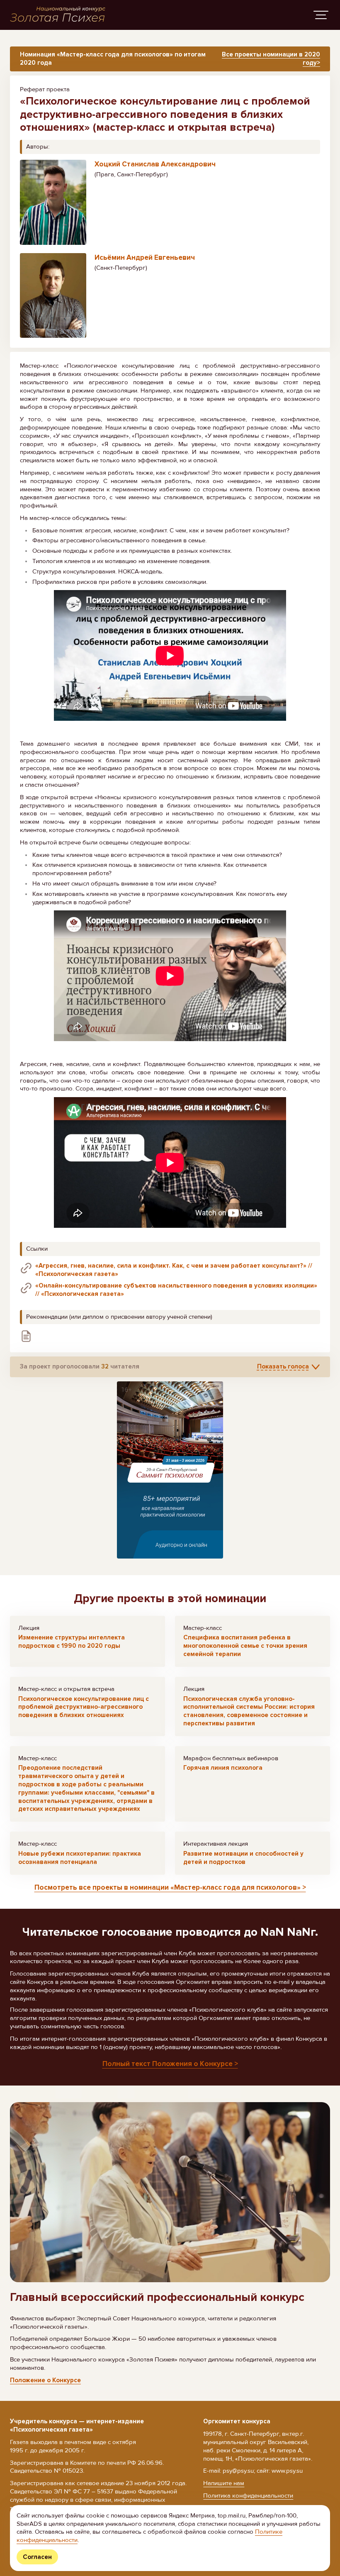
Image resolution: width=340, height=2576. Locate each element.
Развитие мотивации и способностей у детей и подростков (243, 1858)
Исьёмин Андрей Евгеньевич (145, 257)
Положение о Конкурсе (45, 2380)
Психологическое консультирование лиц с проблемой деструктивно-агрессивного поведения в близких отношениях (84, 1707)
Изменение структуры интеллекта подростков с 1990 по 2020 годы (72, 1642)
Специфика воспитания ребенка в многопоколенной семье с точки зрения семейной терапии (245, 1646)
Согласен (37, 2557)
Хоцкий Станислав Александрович (155, 164)
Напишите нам (224, 2483)
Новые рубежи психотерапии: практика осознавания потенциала (80, 1858)
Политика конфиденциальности (248, 2495)
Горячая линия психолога (223, 1768)
